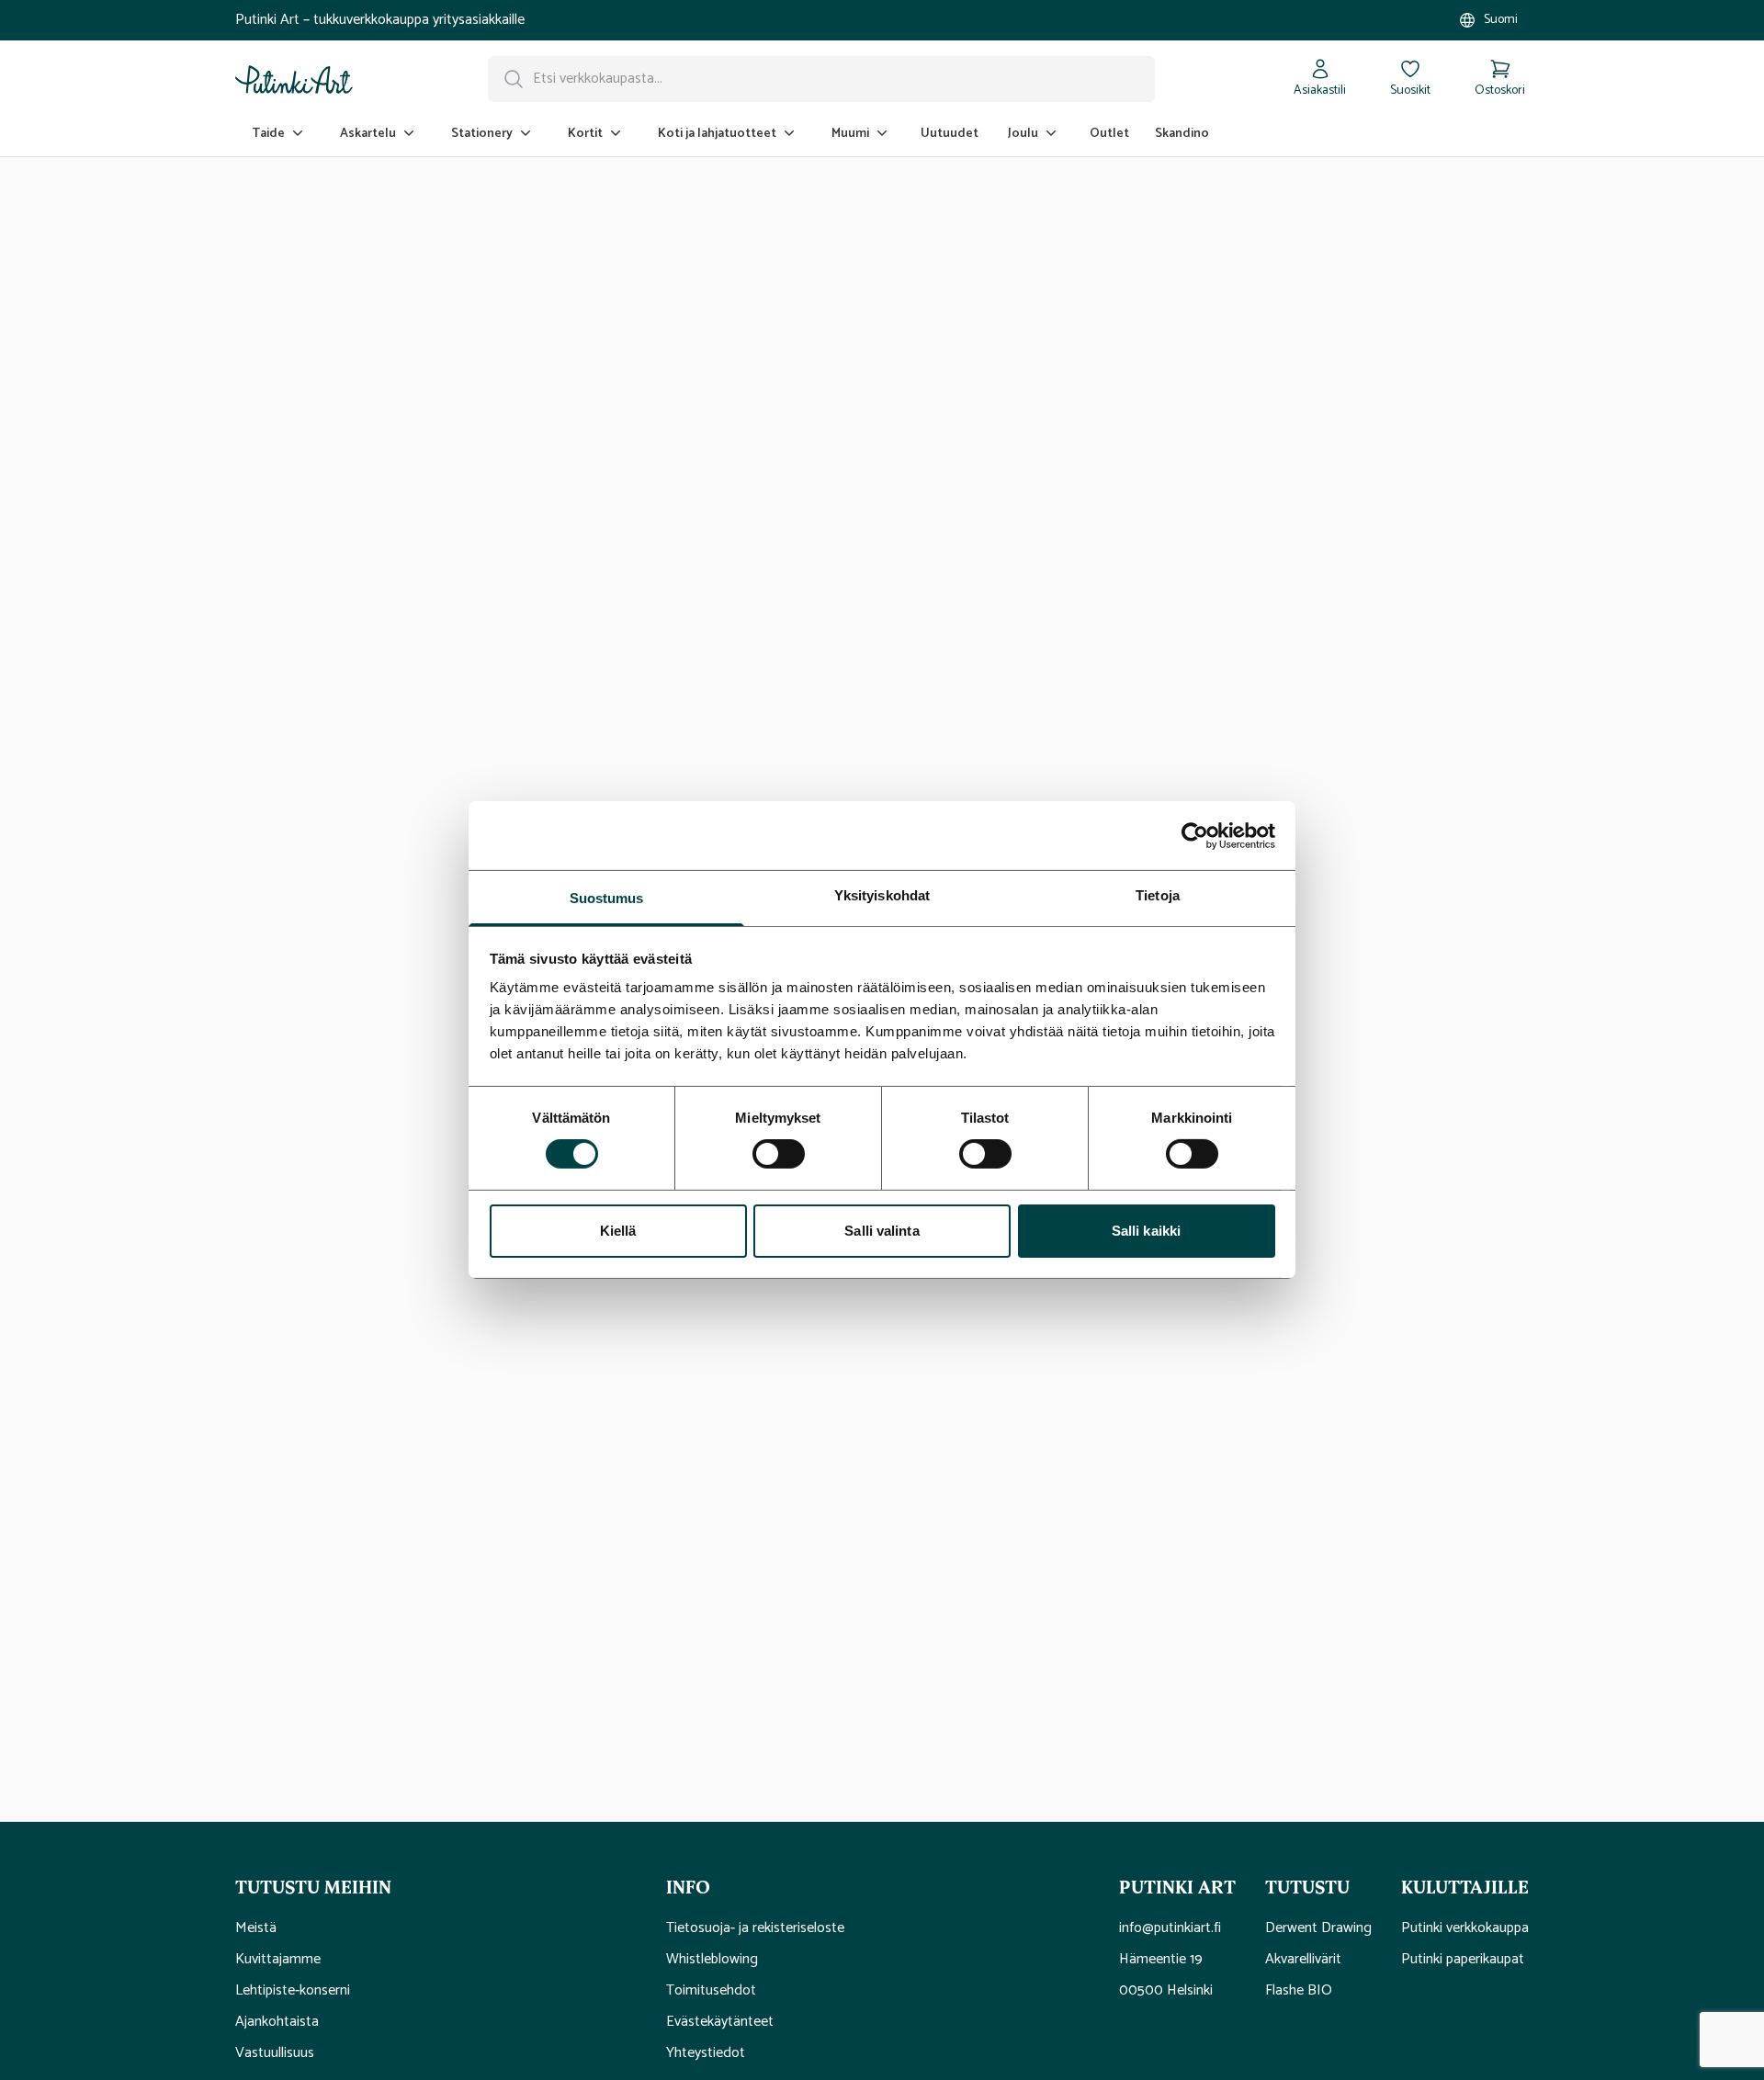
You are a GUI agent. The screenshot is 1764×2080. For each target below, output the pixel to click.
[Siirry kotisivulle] (294, 79)
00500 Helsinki (1166, 1991)
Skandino (1182, 134)
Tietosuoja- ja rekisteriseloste (755, 1928)
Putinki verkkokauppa (1465, 1928)
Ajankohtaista (277, 2022)
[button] (436, 1886)
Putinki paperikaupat (1463, 1960)
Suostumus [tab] (607, 898)
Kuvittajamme (278, 1960)
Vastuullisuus (275, 2053)
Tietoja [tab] (1158, 895)
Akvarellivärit (1303, 1960)
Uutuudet (950, 134)
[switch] (779, 1154)
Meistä (256, 1928)
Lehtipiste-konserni (293, 1991)
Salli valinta (882, 1231)
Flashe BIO (1299, 1991)
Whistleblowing (712, 1960)
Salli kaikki (1146, 1231)
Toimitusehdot (711, 1991)
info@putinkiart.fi (1170, 1928)
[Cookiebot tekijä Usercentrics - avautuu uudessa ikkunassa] (1195, 835)
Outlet (1109, 134)
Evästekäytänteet (720, 2022)
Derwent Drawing (1318, 1928)
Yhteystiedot (706, 2053)
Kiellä (618, 1231)
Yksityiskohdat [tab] (882, 895)
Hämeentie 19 (1161, 1960)
